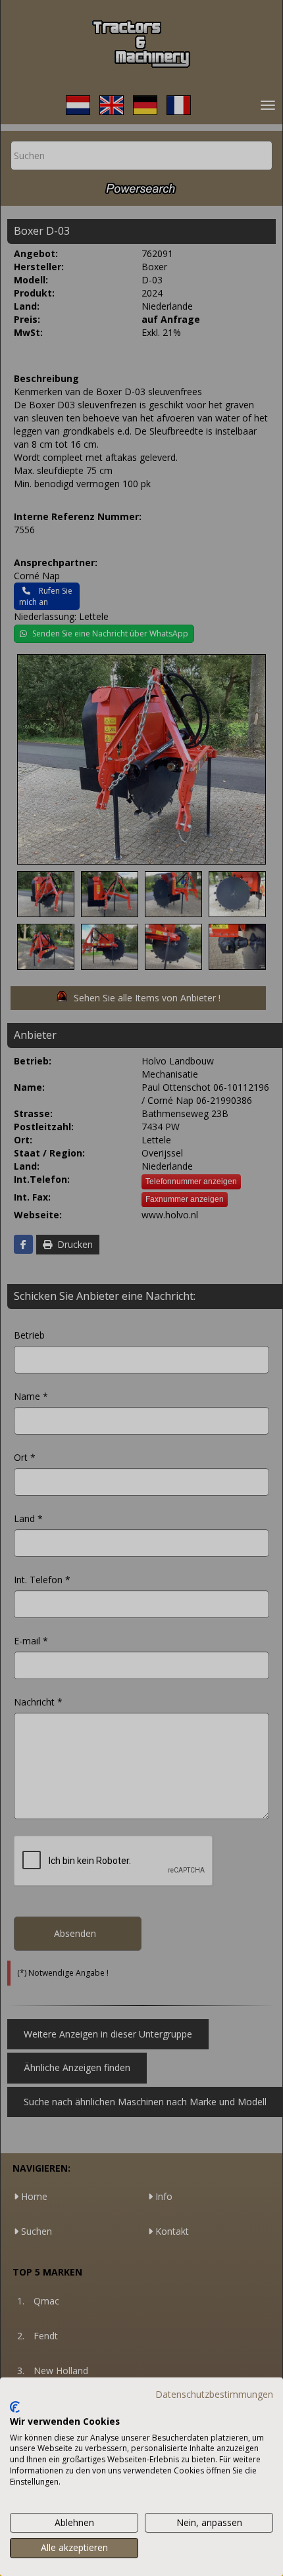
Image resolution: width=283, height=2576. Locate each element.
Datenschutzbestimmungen (214, 2394)
